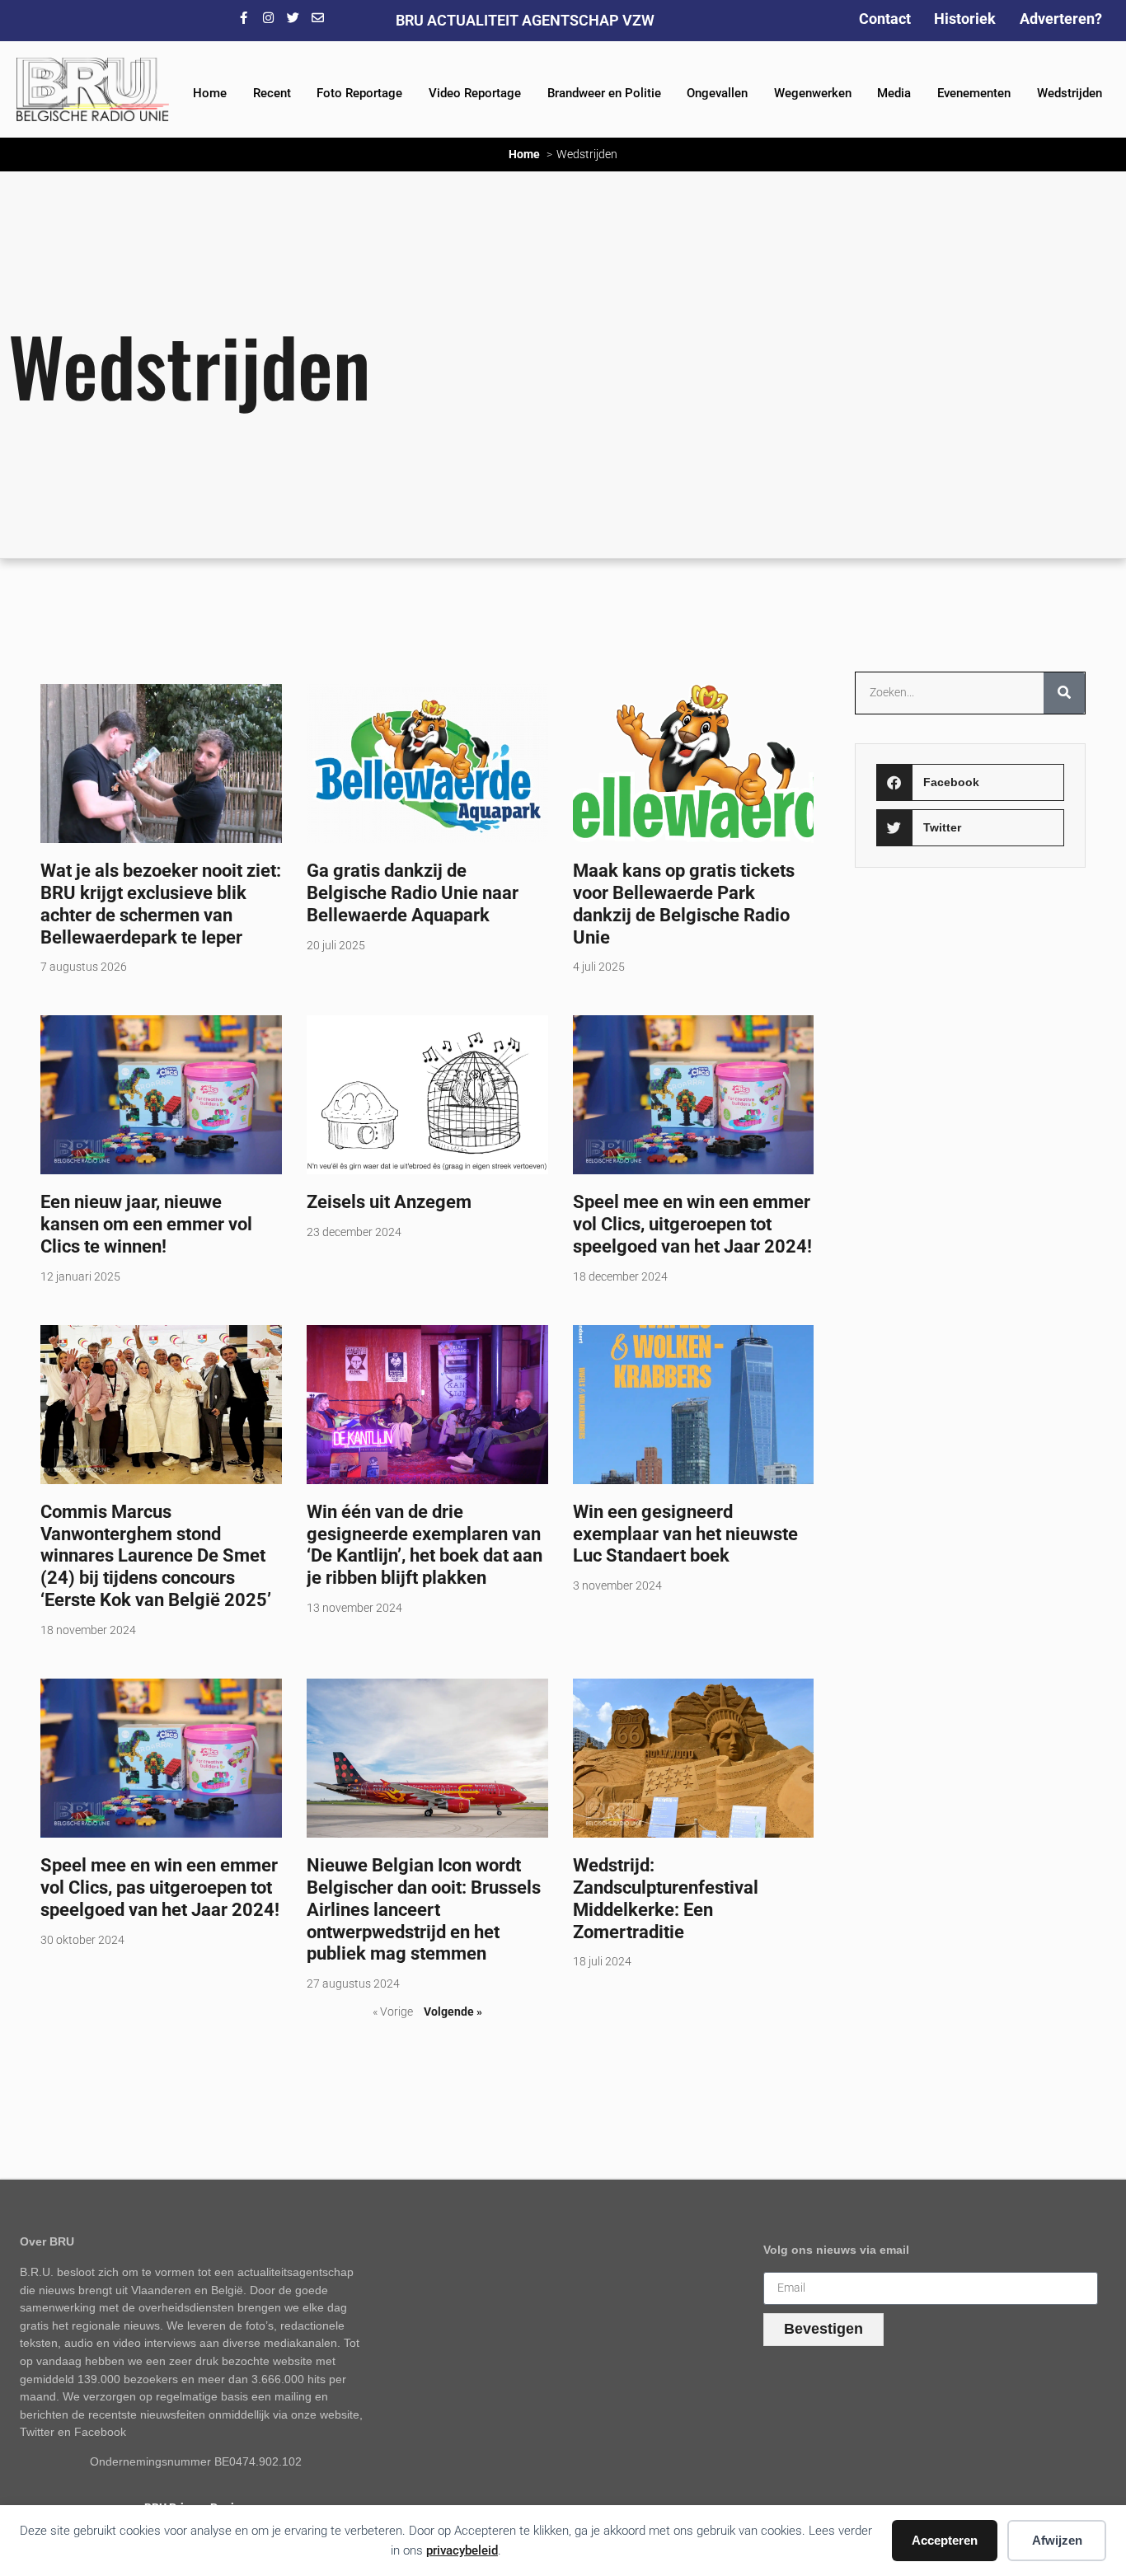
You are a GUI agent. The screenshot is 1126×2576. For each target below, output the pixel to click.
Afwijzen (1057, 2540)
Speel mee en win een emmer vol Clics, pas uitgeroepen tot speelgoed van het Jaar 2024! (160, 1887)
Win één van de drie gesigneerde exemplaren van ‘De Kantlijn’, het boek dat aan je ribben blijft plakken (425, 1545)
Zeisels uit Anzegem (389, 1201)
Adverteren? (1061, 19)
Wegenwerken (813, 93)
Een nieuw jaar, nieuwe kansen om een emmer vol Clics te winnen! (146, 1224)
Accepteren (945, 2540)
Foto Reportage (359, 93)
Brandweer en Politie (604, 93)
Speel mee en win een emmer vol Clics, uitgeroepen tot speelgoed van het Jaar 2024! (692, 1224)
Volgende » (453, 2012)
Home (210, 93)
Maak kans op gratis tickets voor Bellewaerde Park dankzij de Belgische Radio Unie (684, 904)
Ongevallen (717, 93)
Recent (272, 93)
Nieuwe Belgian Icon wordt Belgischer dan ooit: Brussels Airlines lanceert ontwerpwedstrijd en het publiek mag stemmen (424, 1909)
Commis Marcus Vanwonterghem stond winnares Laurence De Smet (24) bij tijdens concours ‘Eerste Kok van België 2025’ (156, 1556)
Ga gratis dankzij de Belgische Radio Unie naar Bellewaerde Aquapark (413, 892)
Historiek (965, 19)
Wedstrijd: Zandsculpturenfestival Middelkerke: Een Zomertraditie (666, 1898)
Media (894, 93)
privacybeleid (462, 2550)
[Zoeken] (1064, 693)
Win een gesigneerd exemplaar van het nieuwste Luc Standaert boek (685, 1534)
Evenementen (974, 93)
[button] (971, 782)
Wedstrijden (1070, 93)
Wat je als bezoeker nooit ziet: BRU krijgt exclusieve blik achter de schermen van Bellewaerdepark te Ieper (161, 904)
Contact (885, 19)
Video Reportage (475, 93)
